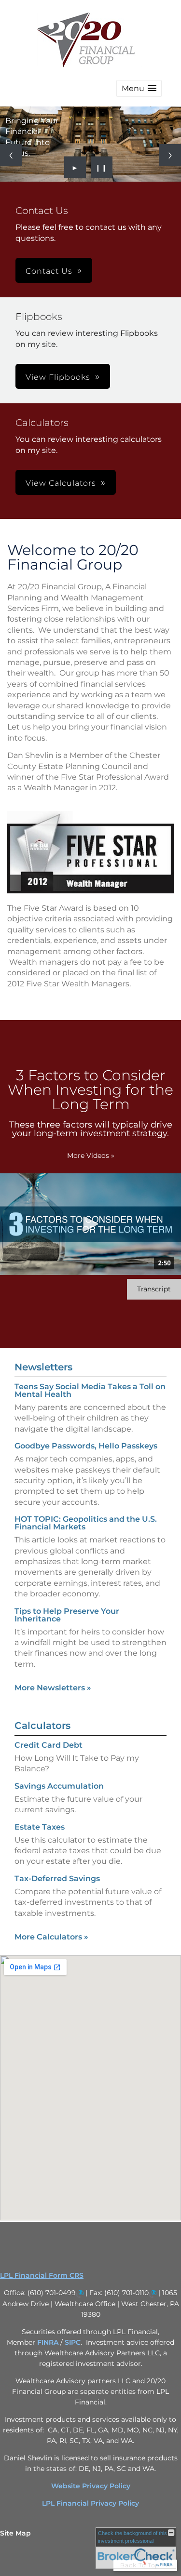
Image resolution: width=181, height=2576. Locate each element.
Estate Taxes (40, 1827)
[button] (139, 88)
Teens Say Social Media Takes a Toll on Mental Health (90, 1390)
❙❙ (101, 167)
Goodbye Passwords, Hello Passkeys (86, 1446)
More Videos (91, 1155)
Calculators (42, 1726)
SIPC (73, 2342)
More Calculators (51, 1937)
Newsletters (43, 1367)
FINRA (49, 2342)
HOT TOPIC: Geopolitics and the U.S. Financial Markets (86, 1523)
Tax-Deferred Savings (57, 1879)
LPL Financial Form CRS (42, 2275)
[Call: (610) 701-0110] (153, 2293)
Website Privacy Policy (91, 2486)
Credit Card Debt (49, 1745)
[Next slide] (170, 155)
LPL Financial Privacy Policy (90, 2503)
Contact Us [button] (49, 271)
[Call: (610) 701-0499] (80, 2293)
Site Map (15, 2533)
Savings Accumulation (59, 1786)
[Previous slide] (11, 155)
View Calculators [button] (61, 483)
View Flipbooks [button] (58, 377)
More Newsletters (53, 1688)
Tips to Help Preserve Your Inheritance (67, 1615)
